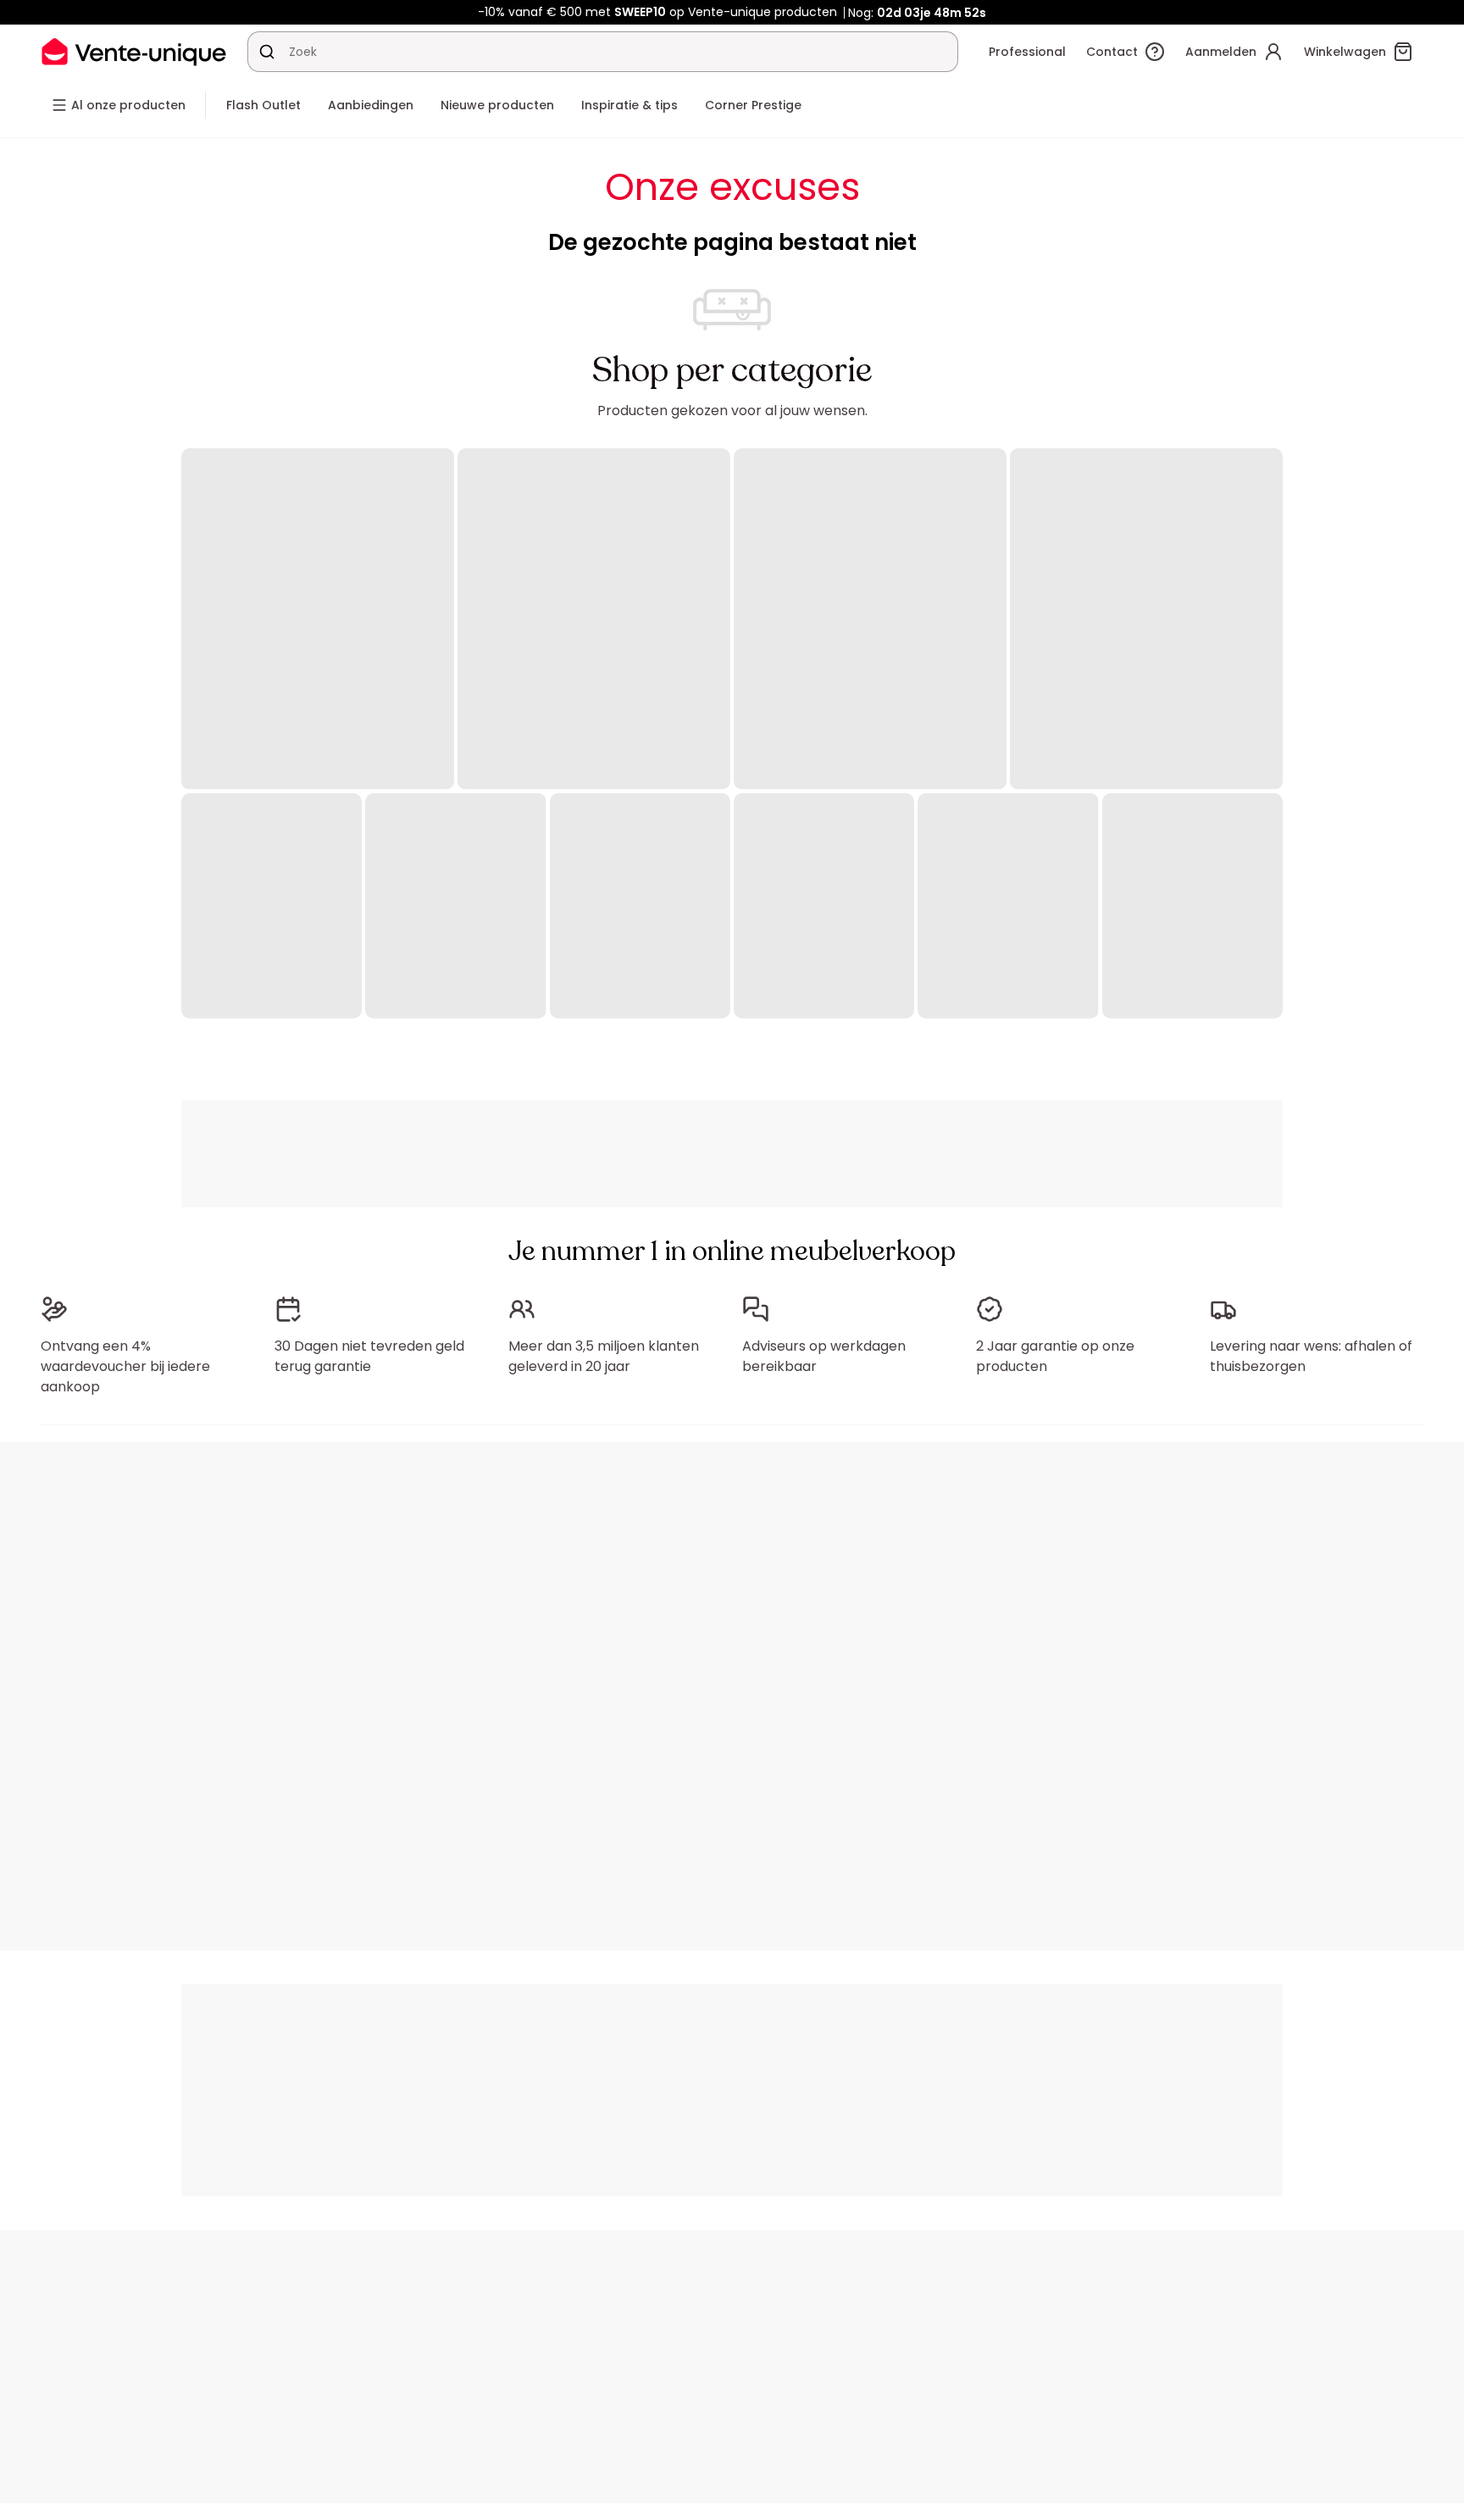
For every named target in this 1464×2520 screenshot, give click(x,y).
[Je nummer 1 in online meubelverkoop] (134, 51)
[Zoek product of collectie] (267, 52)
